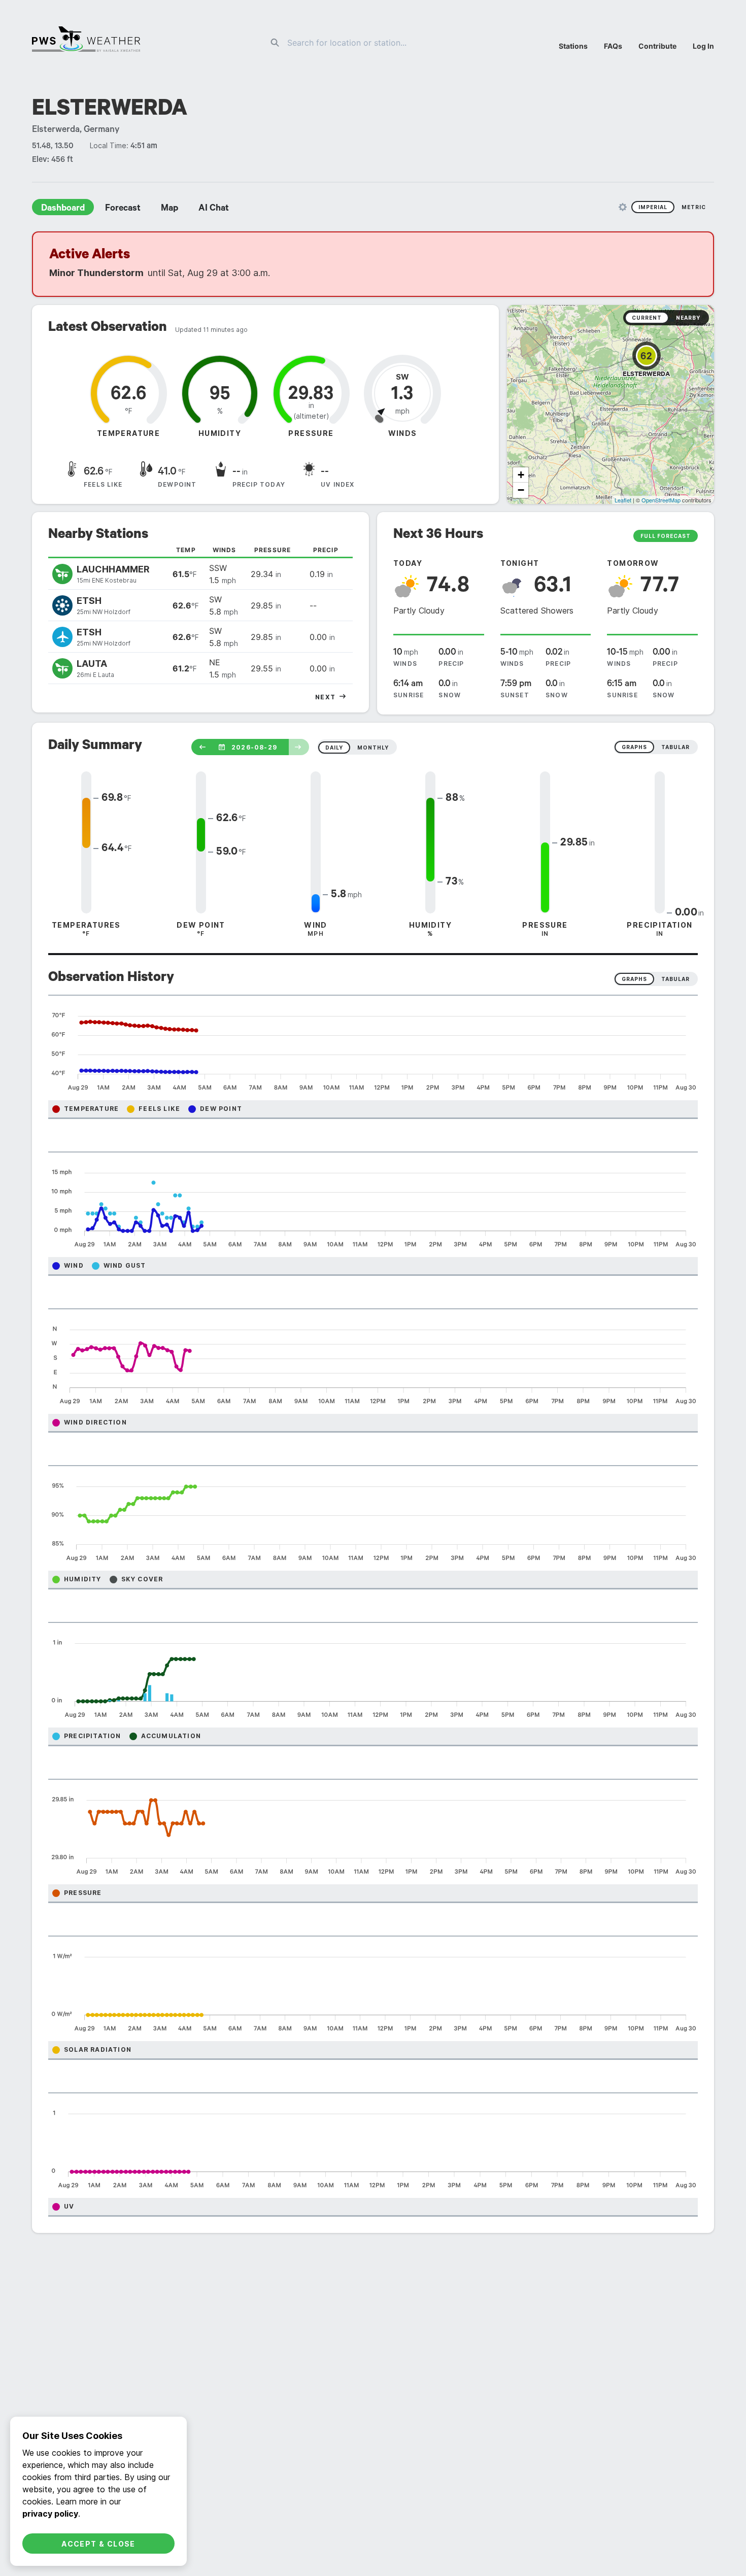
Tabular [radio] (675, 979)
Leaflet (623, 500)
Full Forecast (666, 536)
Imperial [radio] (653, 207)
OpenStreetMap (661, 500)
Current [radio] (647, 318)
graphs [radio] (634, 747)
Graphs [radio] (634, 979)
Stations (573, 46)
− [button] (521, 490)
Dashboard (63, 209)
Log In (703, 46)
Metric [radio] (694, 207)
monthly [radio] (373, 748)
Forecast (123, 209)
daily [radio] (334, 748)
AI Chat (214, 209)
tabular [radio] (675, 747)
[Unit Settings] (623, 207)
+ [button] (521, 475)
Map (169, 209)
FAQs (613, 46)
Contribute (657, 46)
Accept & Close (98, 2544)
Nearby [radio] (688, 318)
